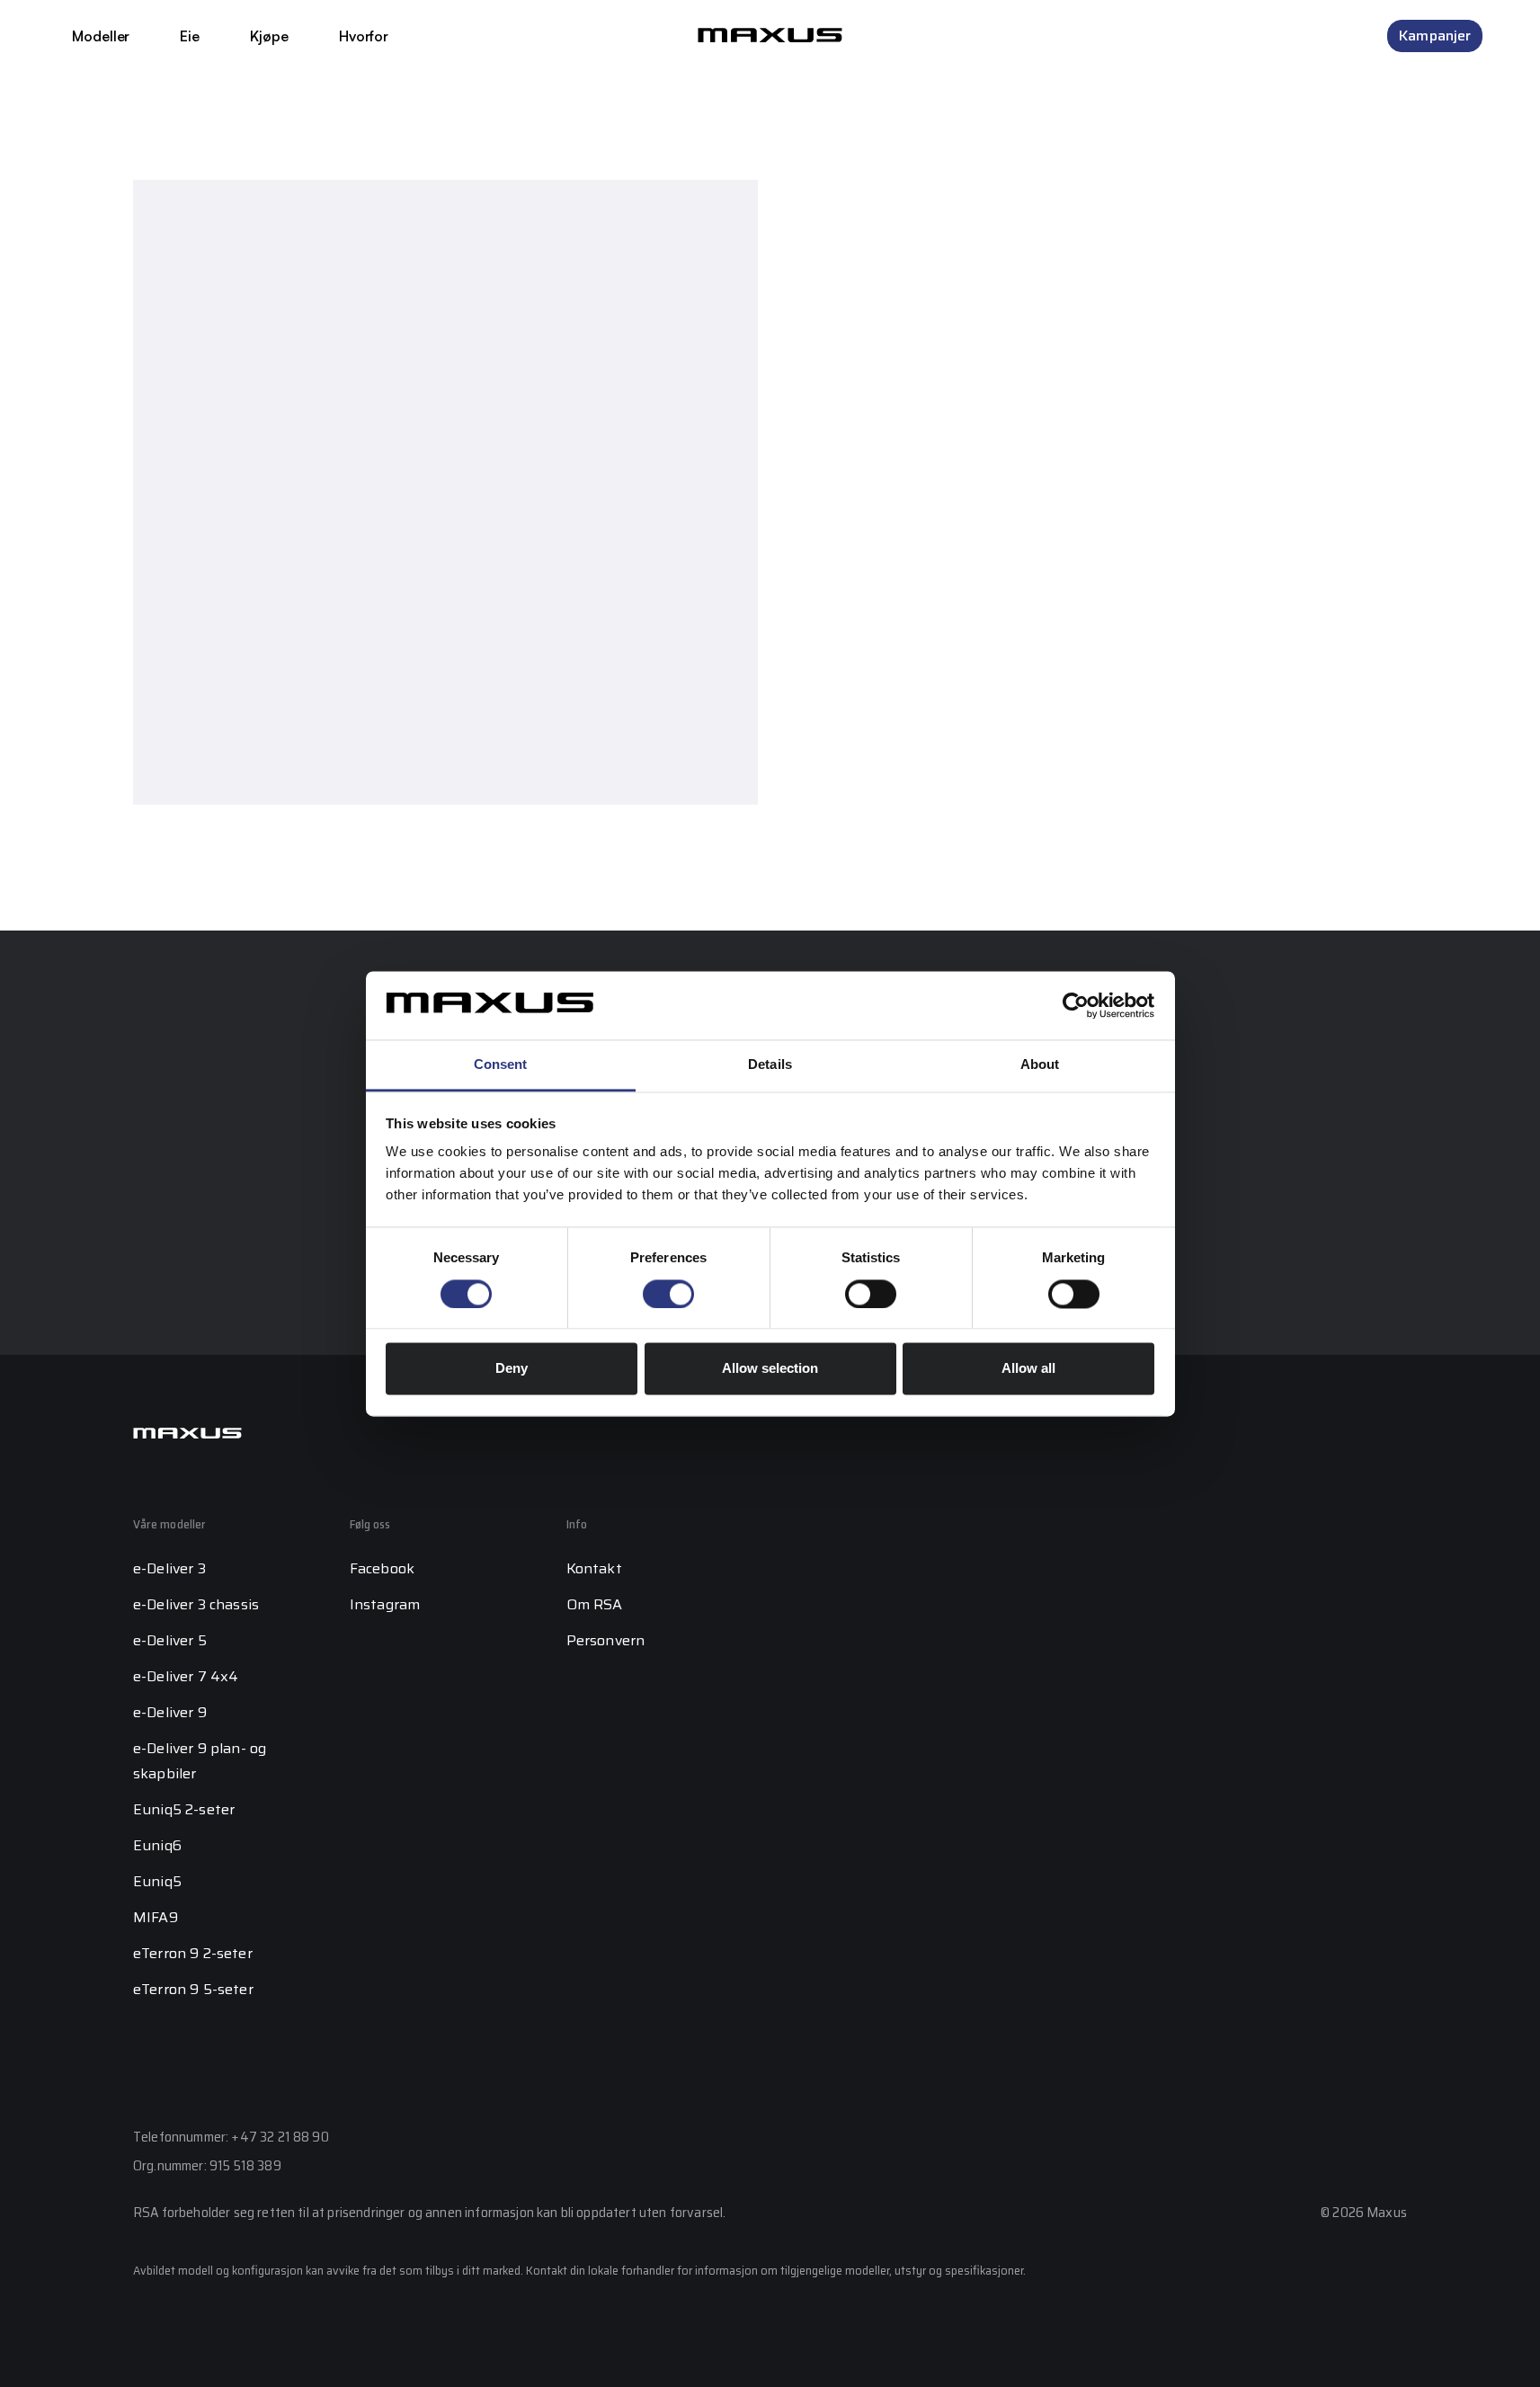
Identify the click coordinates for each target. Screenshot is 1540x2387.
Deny (512, 1369)
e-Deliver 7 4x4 (186, 1676)
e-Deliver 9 (170, 1712)
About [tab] (1040, 1065)
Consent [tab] (501, 1065)
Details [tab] (770, 1065)
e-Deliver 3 (169, 1568)
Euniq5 (157, 1881)
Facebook (382, 1568)
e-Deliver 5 (170, 1640)
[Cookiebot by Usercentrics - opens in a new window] (1076, 1005)
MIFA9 (156, 1917)
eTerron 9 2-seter (193, 1953)
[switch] (668, 1294)
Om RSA (595, 1604)
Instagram (385, 1604)
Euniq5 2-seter (184, 1809)
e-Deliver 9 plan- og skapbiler (200, 1761)
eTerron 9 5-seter (193, 1989)
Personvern (606, 1640)
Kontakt (594, 1568)
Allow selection (770, 1369)
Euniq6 (157, 1845)
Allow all (1028, 1369)
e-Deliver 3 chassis (196, 1604)
